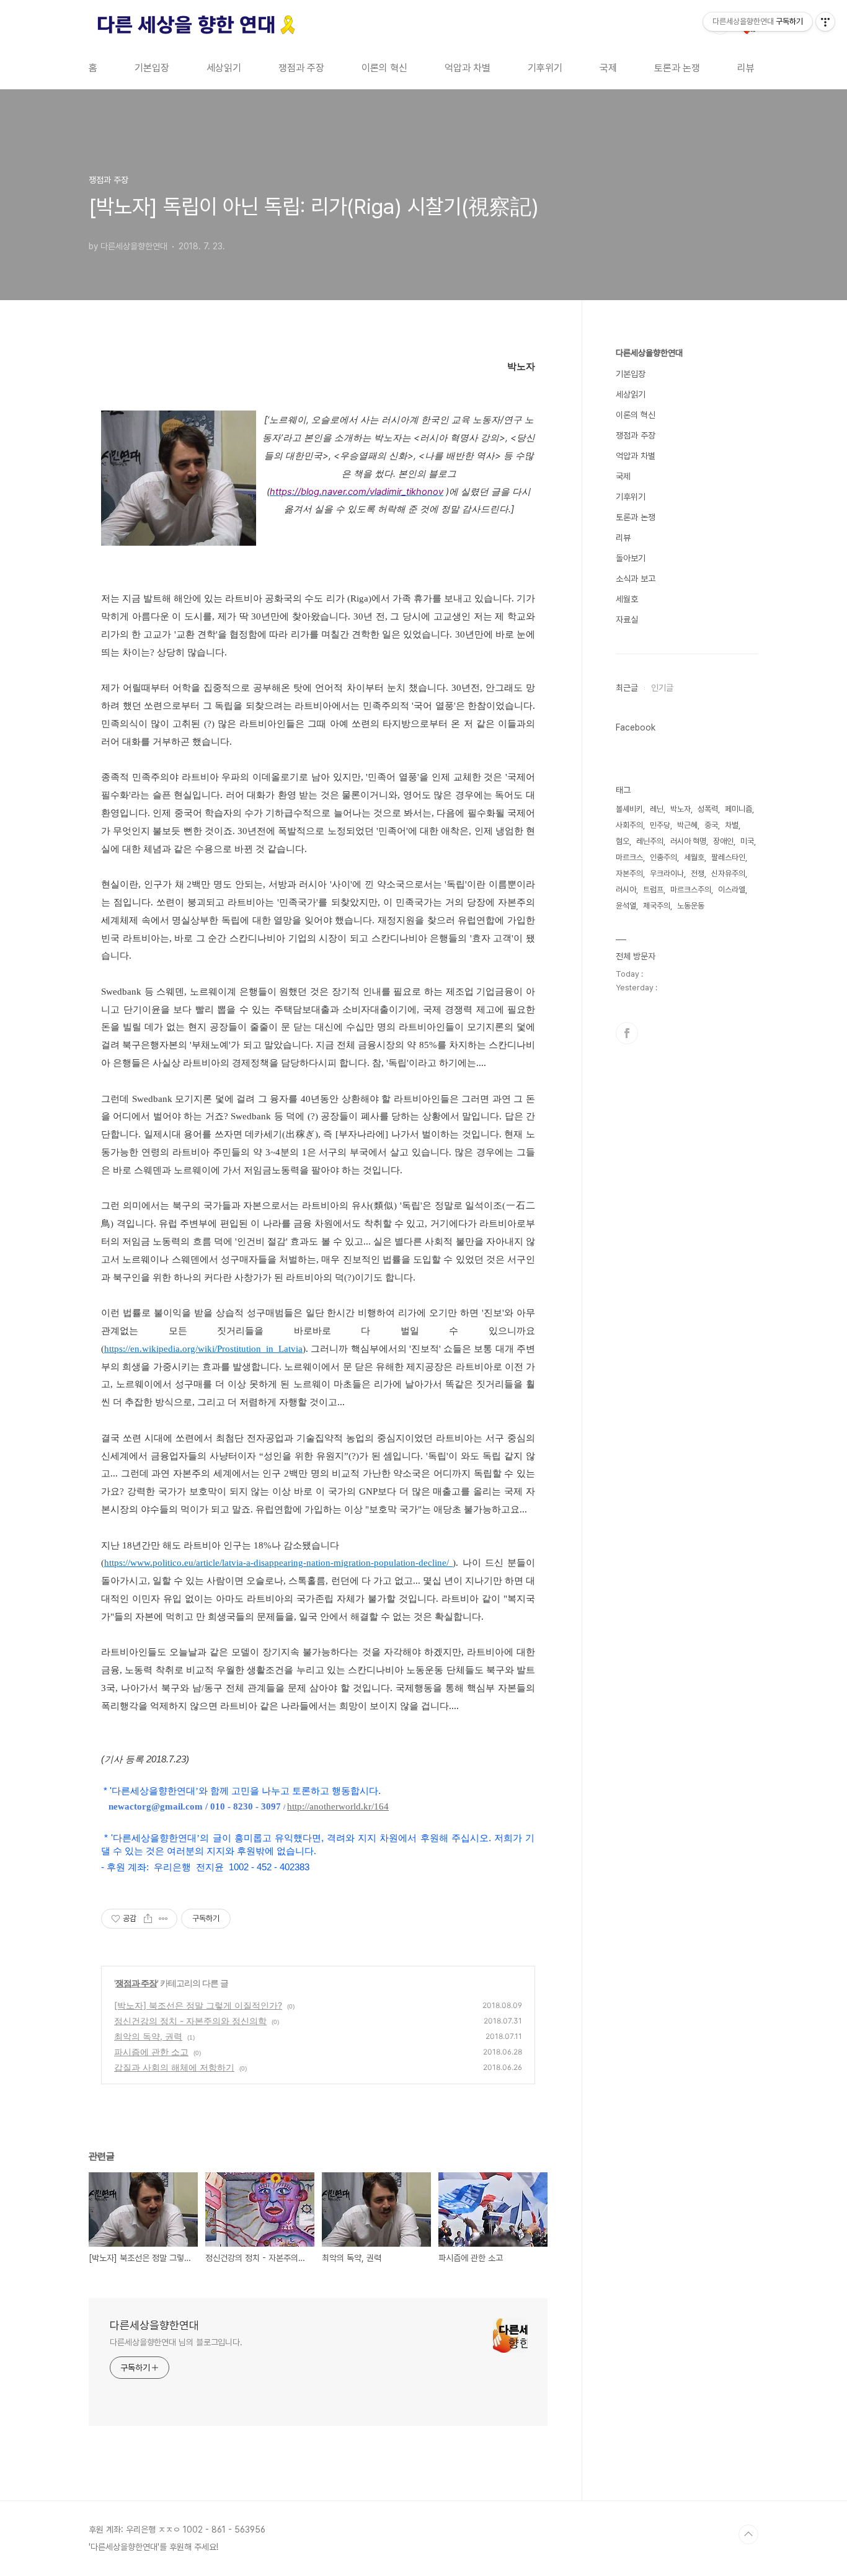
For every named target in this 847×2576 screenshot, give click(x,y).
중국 (711, 825)
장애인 (723, 841)
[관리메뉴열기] (825, 22)
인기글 (662, 688)
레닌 (657, 809)
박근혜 (687, 825)
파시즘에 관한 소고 (151, 2052)
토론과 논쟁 (677, 68)
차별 (732, 825)
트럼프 (653, 890)
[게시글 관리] (163, 1919)
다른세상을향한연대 (154, 2325)
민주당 (660, 825)
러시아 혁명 (688, 841)
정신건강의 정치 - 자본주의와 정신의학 (190, 2021)
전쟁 (698, 873)
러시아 (626, 890)
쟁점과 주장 (301, 68)
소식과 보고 (636, 579)
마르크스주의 (691, 890)
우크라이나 (667, 873)
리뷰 (746, 68)
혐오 (623, 841)
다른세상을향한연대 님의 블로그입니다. (176, 2342)
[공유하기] (148, 1919)
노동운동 (691, 906)
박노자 (681, 809)
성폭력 (708, 809)
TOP (748, 2534)
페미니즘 (738, 809)
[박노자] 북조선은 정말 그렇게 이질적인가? (198, 2005)
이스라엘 (732, 890)
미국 (747, 841)
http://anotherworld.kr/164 (338, 1806)
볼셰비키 (629, 809)
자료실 (627, 620)
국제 (608, 68)
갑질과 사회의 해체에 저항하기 (174, 2067)
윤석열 (626, 906)
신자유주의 (728, 873)
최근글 (627, 688)
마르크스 (629, 857)
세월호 (627, 599)
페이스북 (627, 1033)
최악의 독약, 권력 (148, 2036)
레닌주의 (650, 841)
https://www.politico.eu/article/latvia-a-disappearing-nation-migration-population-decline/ (278, 1563)
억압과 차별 (468, 68)
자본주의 (629, 873)
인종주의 (663, 857)
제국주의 (657, 906)
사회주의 (629, 825)
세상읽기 (224, 68)
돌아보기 (631, 558)
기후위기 (545, 68)
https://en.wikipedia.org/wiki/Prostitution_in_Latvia (203, 1349)
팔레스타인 (728, 857)
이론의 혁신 (384, 68)
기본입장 (152, 68)
